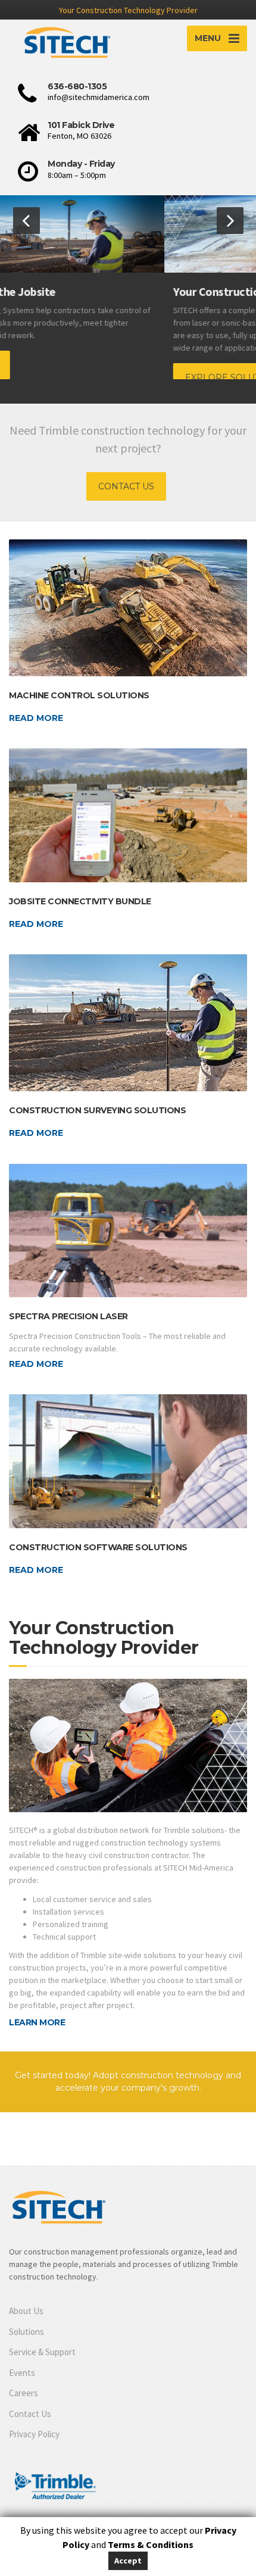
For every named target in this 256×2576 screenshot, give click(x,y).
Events (22, 2373)
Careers (24, 2393)
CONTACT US (126, 486)
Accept (128, 2561)
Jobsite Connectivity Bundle (80, 901)
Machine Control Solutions (79, 695)
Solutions (26, 2332)
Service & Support (42, 2352)
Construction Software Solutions (98, 1547)
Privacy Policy (34, 2434)
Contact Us (30, 2414)
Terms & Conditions (151, 2544)
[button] (26, 221)
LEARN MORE (37, 2022)
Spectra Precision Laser (68, 1316)
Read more (36, 718)
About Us (26, 2311)
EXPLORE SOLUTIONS (69, 377)
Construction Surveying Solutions (97, 1110)
